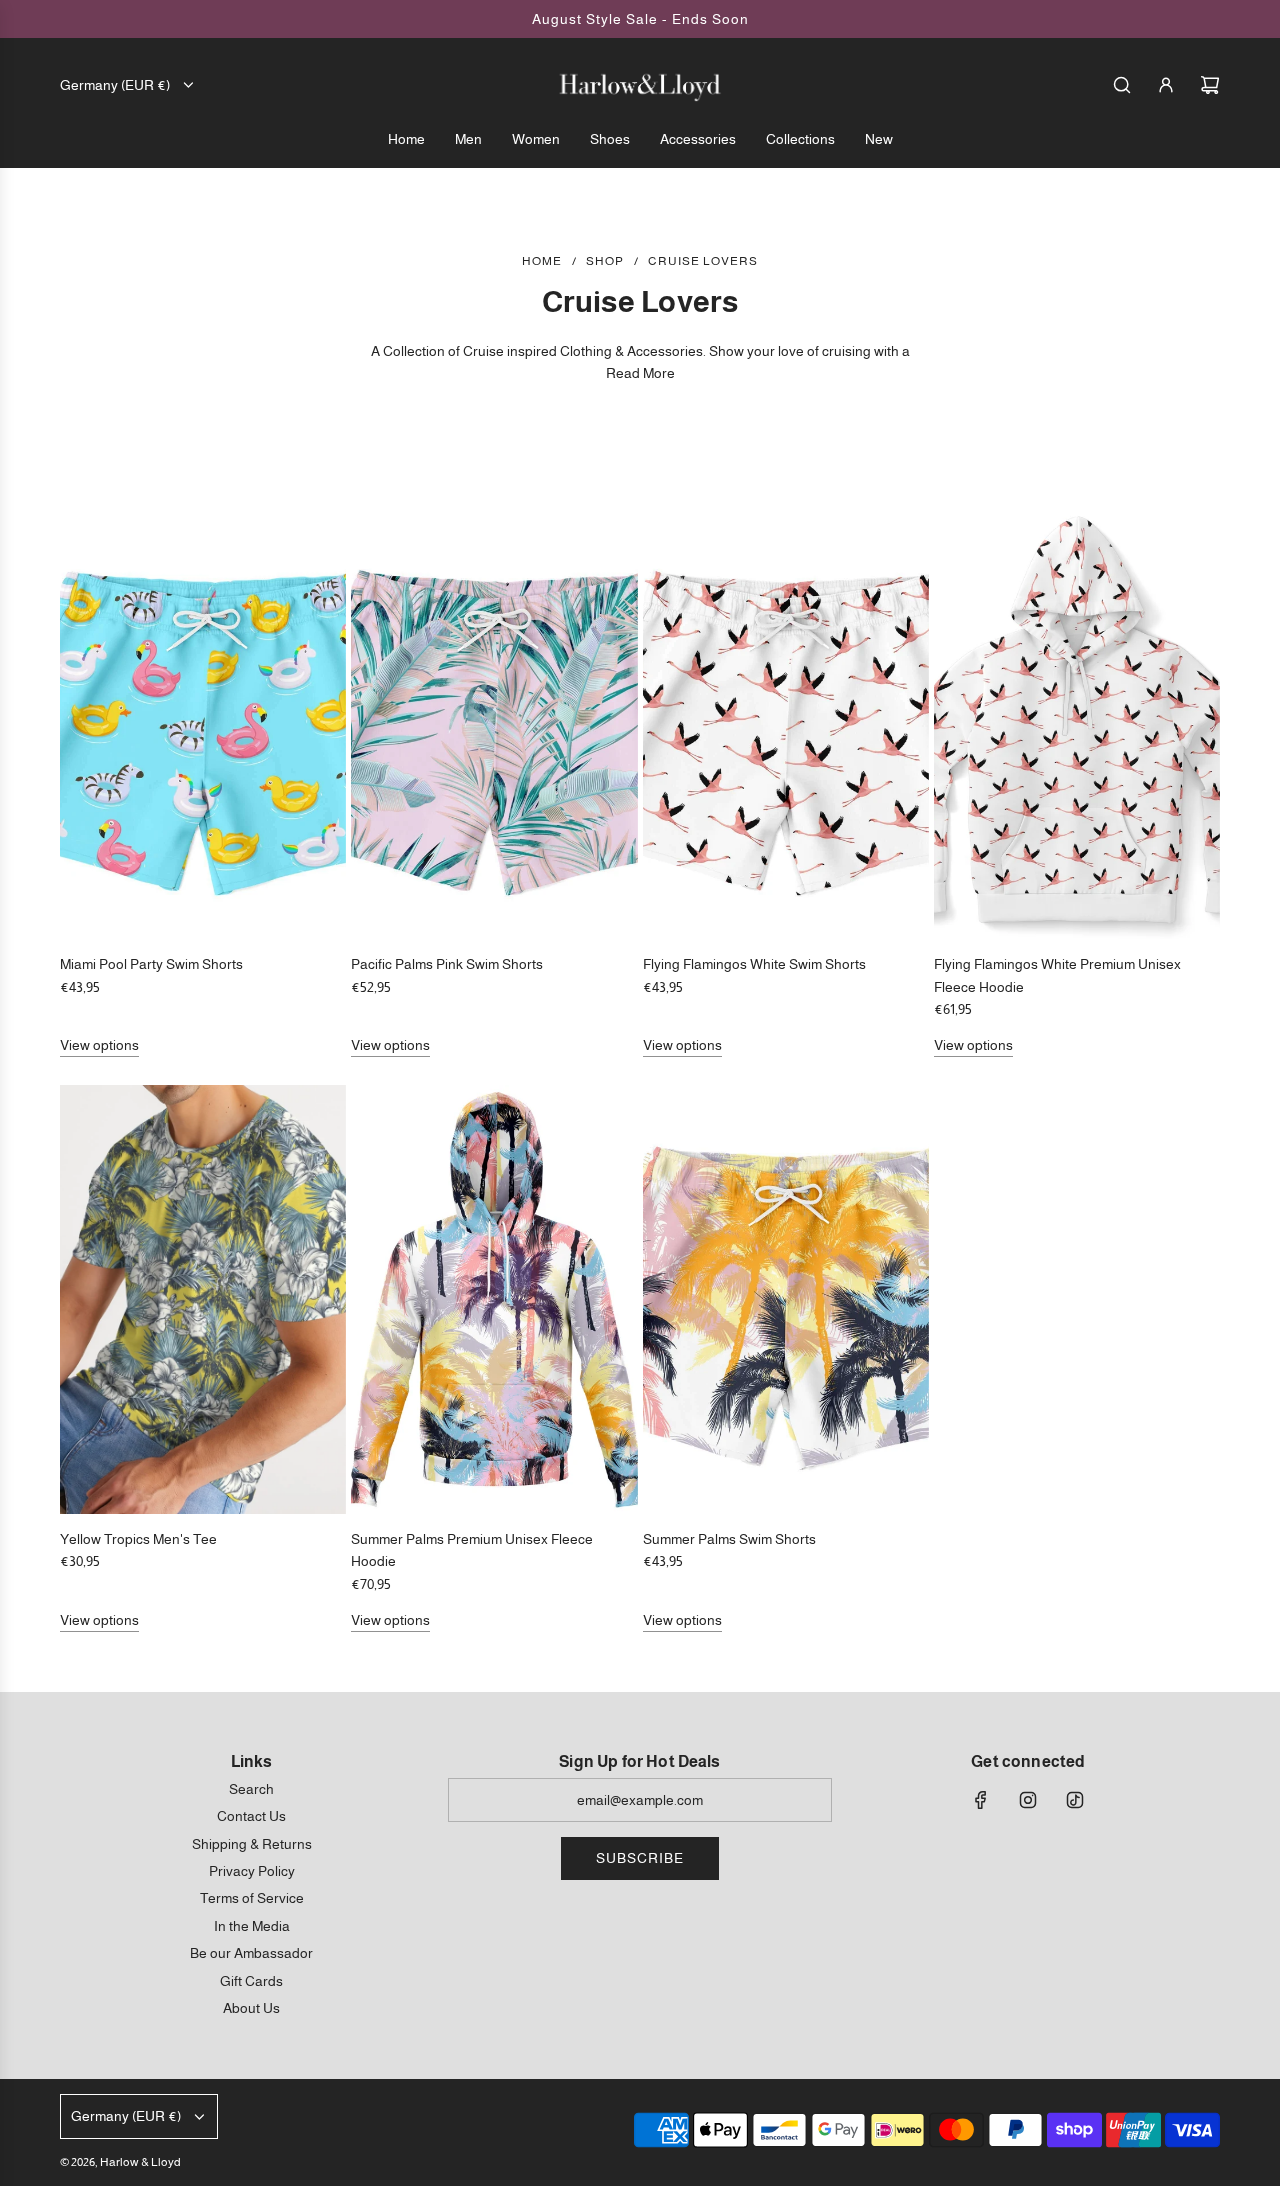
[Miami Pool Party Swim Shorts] (203, 724)
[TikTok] (1075, 1800)
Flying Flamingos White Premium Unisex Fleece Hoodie (1057, 975)
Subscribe (640, 1858)
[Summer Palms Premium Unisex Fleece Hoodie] (494, 1299)
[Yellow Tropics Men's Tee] (203, 1299)
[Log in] (1166, 85)
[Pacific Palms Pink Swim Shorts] (494, 724)
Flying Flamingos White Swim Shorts (754, 964)
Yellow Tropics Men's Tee (138, 1539)
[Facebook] (981, 1800)
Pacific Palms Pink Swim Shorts (447, 964)
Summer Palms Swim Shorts (729, 1539)
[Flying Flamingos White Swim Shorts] (786, 724)
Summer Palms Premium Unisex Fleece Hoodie (472, 1550)
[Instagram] (1028, 1800)
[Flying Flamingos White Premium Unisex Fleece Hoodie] (1077, 724)
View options (99, 1045)
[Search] (1122, 85)
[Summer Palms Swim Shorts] (786, 1299)
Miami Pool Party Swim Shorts (151, 964)
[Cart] (1210, 85)
